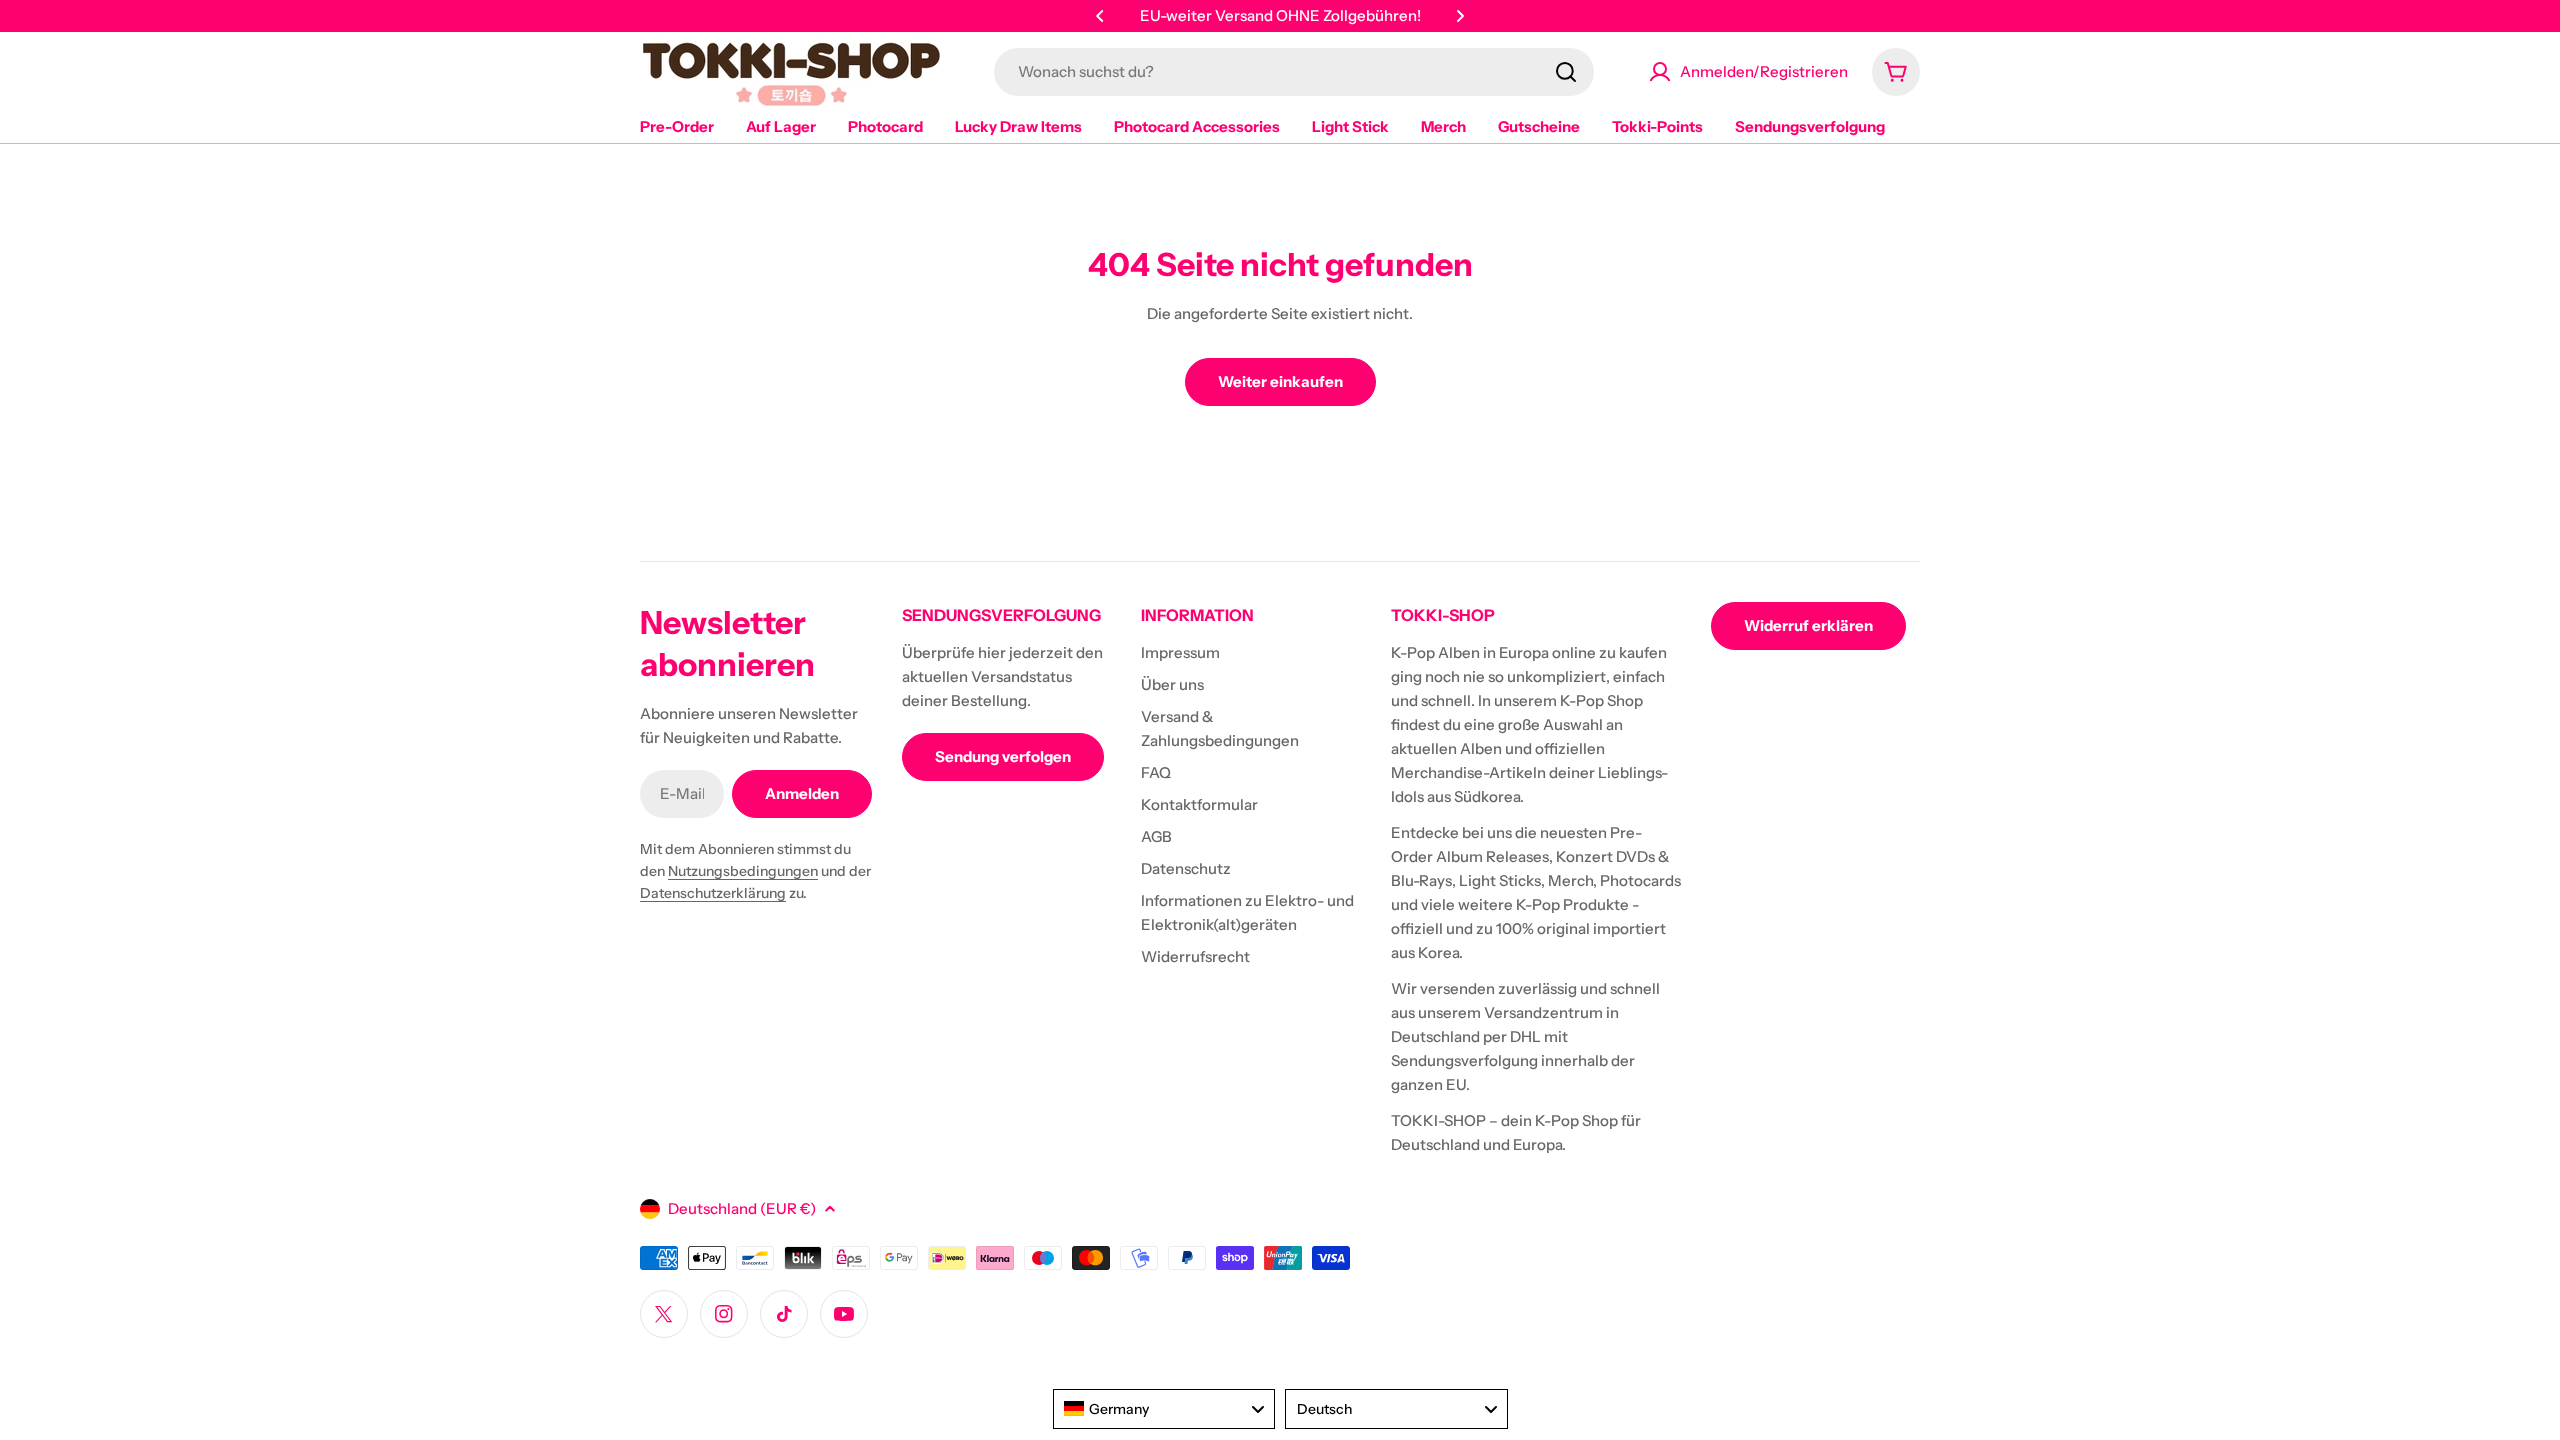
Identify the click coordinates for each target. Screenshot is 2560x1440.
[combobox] (1294, 72)
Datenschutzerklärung (713, 893)
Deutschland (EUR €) (742, 1208)
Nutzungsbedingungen (743, 871)
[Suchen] (1566, 72)
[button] (1100, 16)
